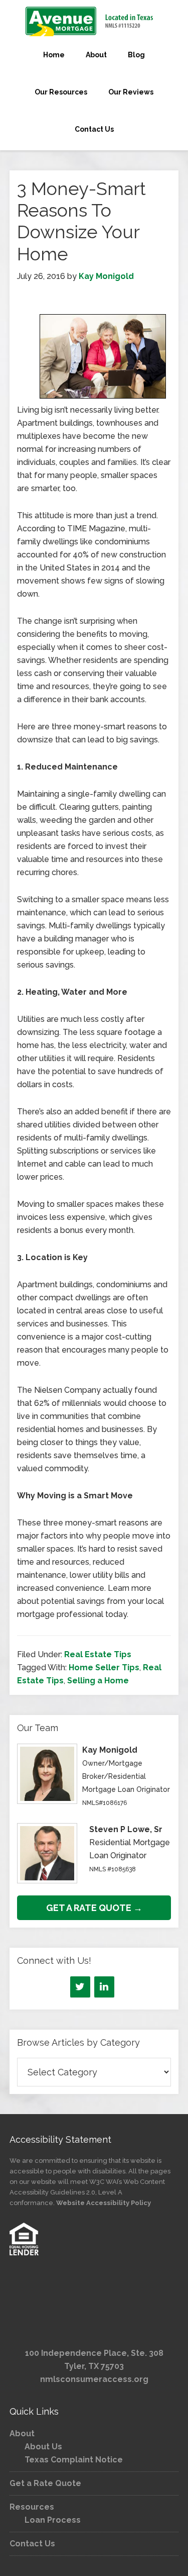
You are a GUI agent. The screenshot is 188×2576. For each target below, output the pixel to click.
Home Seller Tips (104, 1667)
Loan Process (53, 2520)
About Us (43, 2447)
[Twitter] (80, 1987)
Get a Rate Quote (45, 2483)
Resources (32, 2507)
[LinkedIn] (104, 1987)
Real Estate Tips (98, 1654)
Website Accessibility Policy (104, 2203)
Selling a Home (98, 1681)
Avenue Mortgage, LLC (94, 21)
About (22, 2434)
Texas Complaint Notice (74, 2460)
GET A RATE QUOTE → (94, 1908)
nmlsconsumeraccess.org (94, 2379)
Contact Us (32, 2544)
